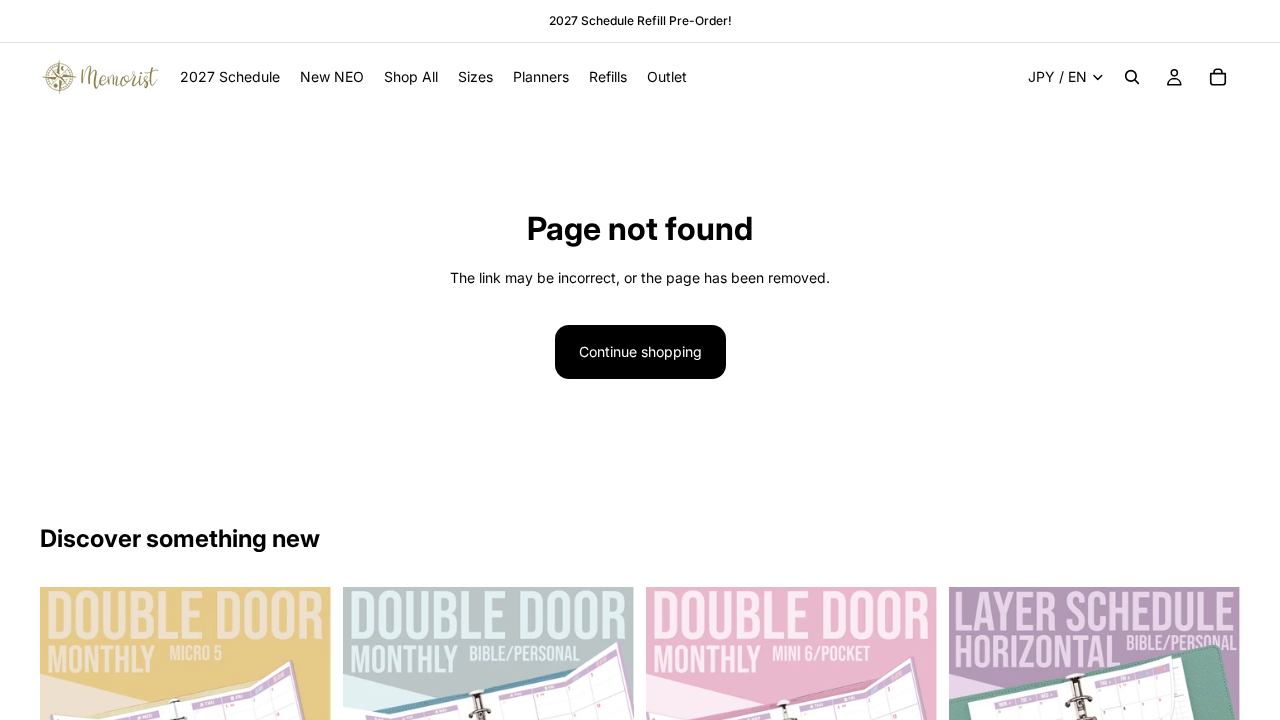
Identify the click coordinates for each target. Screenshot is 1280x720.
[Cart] (1218, 77)
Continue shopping (640, 351)
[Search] (1132, 77)
